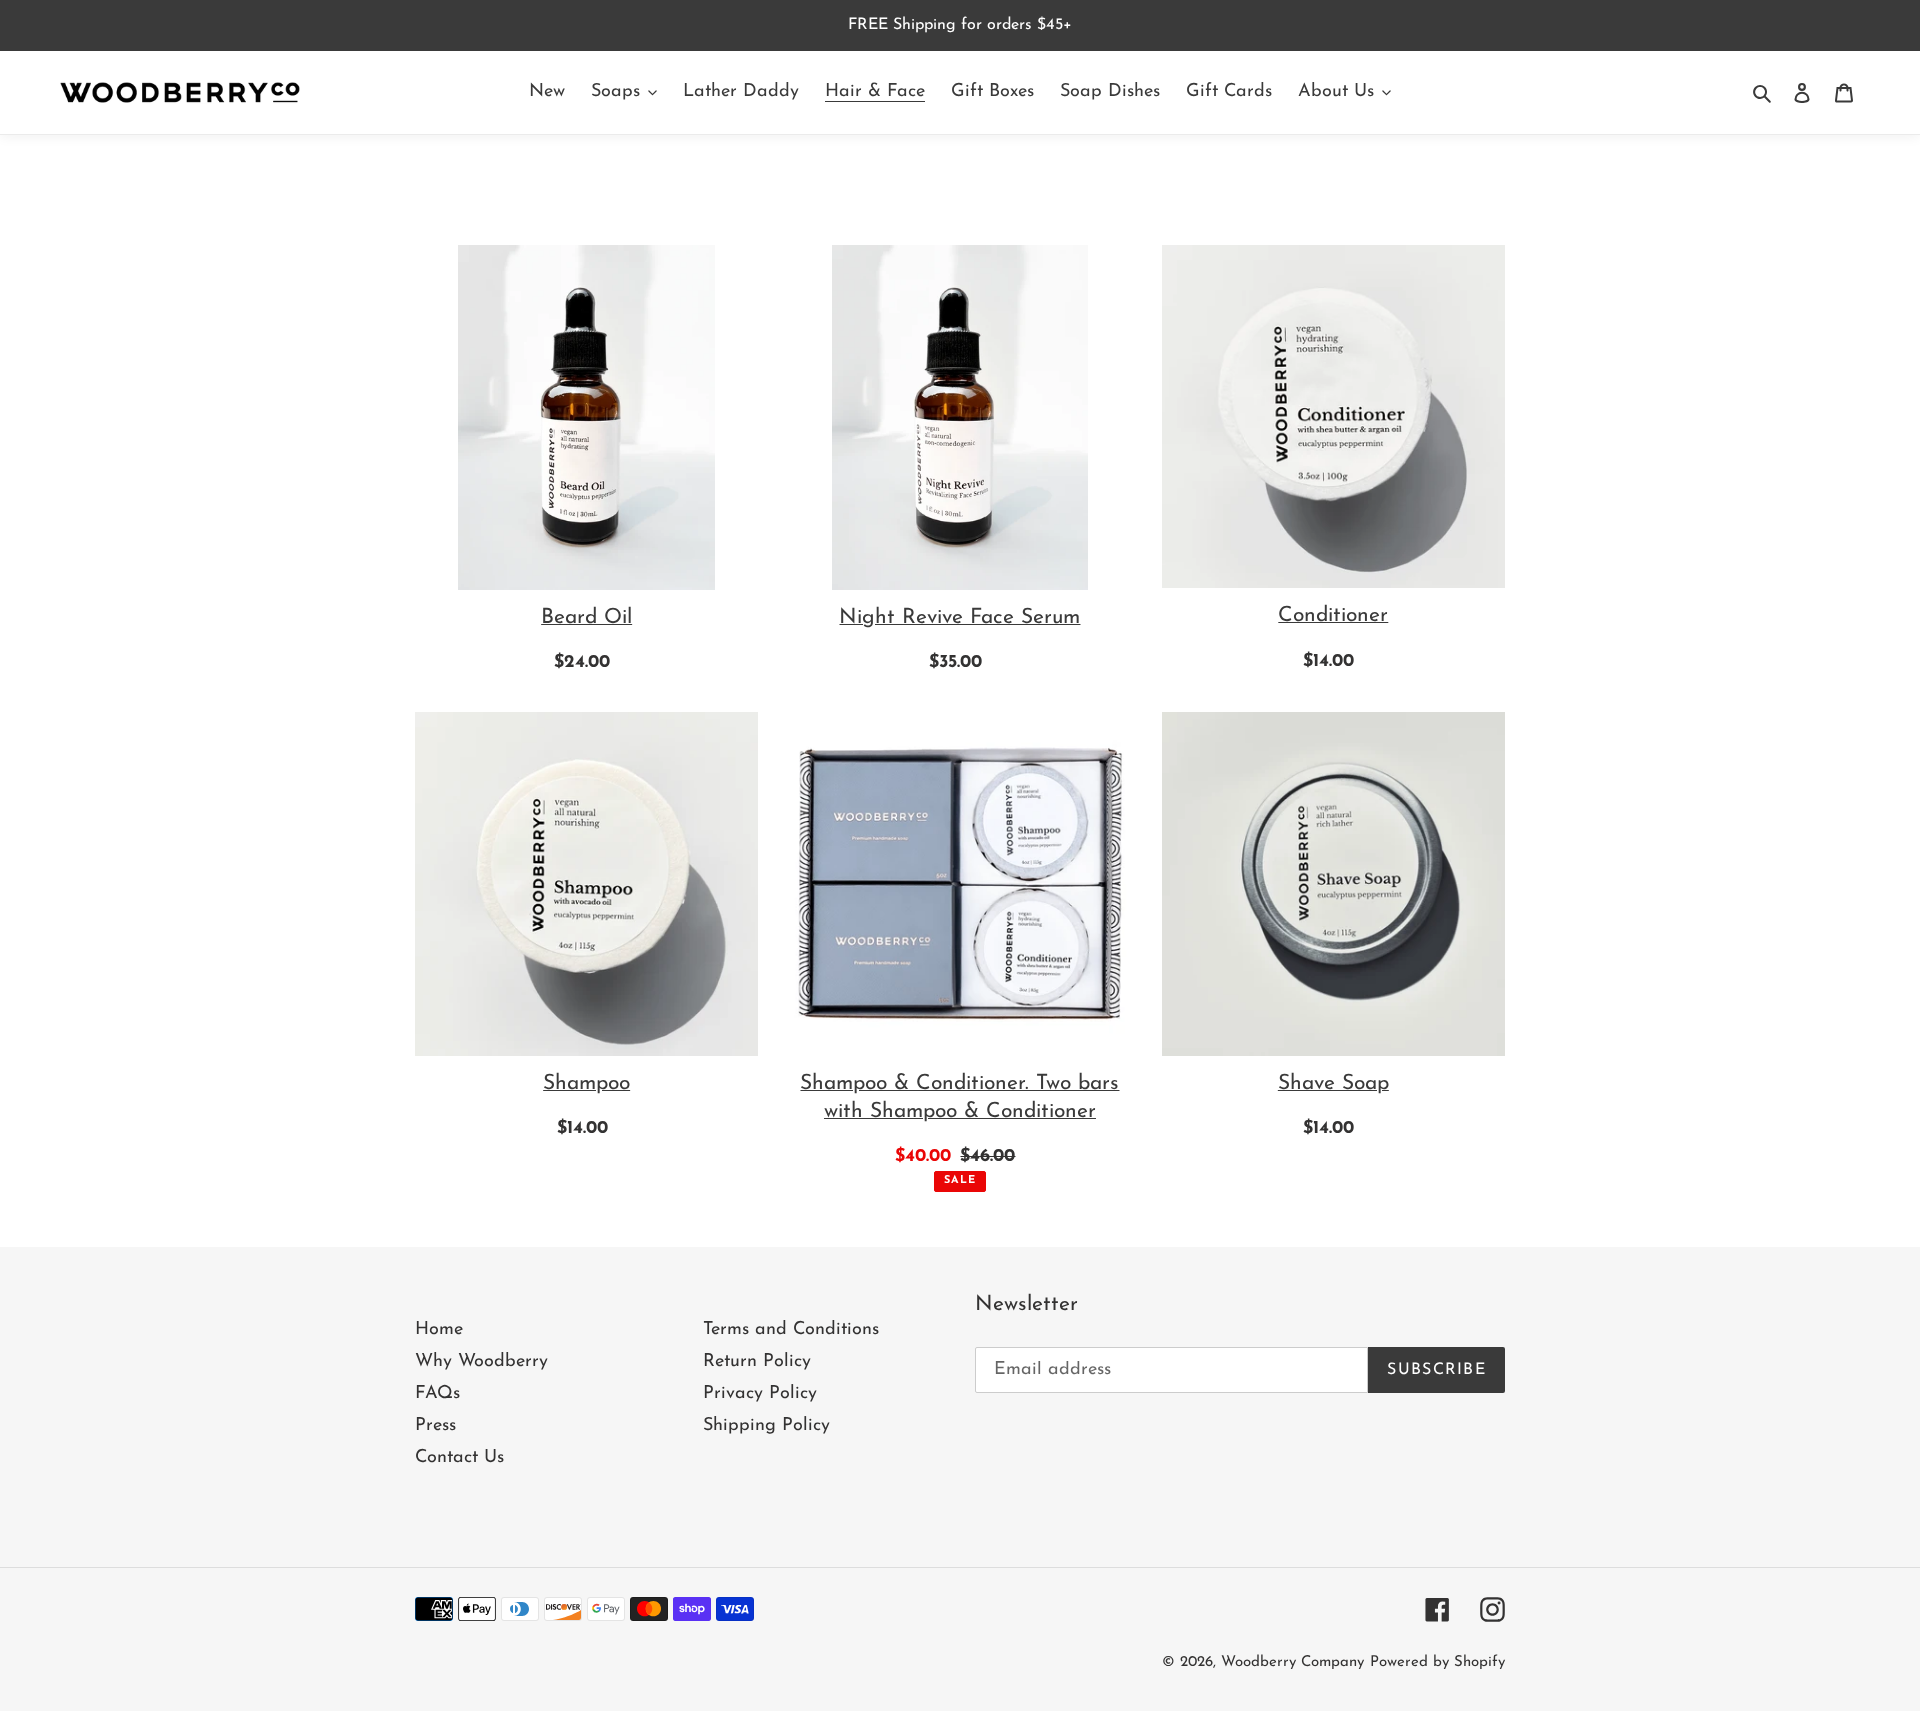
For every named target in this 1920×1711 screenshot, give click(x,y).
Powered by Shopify (1437, 1662)
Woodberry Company (1292, 1662)
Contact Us (459, 1458)
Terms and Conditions (791, 1330)
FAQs (437, 1394)
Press (435, 1426)
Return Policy (757, 1362)
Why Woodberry (481, 1362)
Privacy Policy (760, 1394)
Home (439, 1330)
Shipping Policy (766, 1426)
